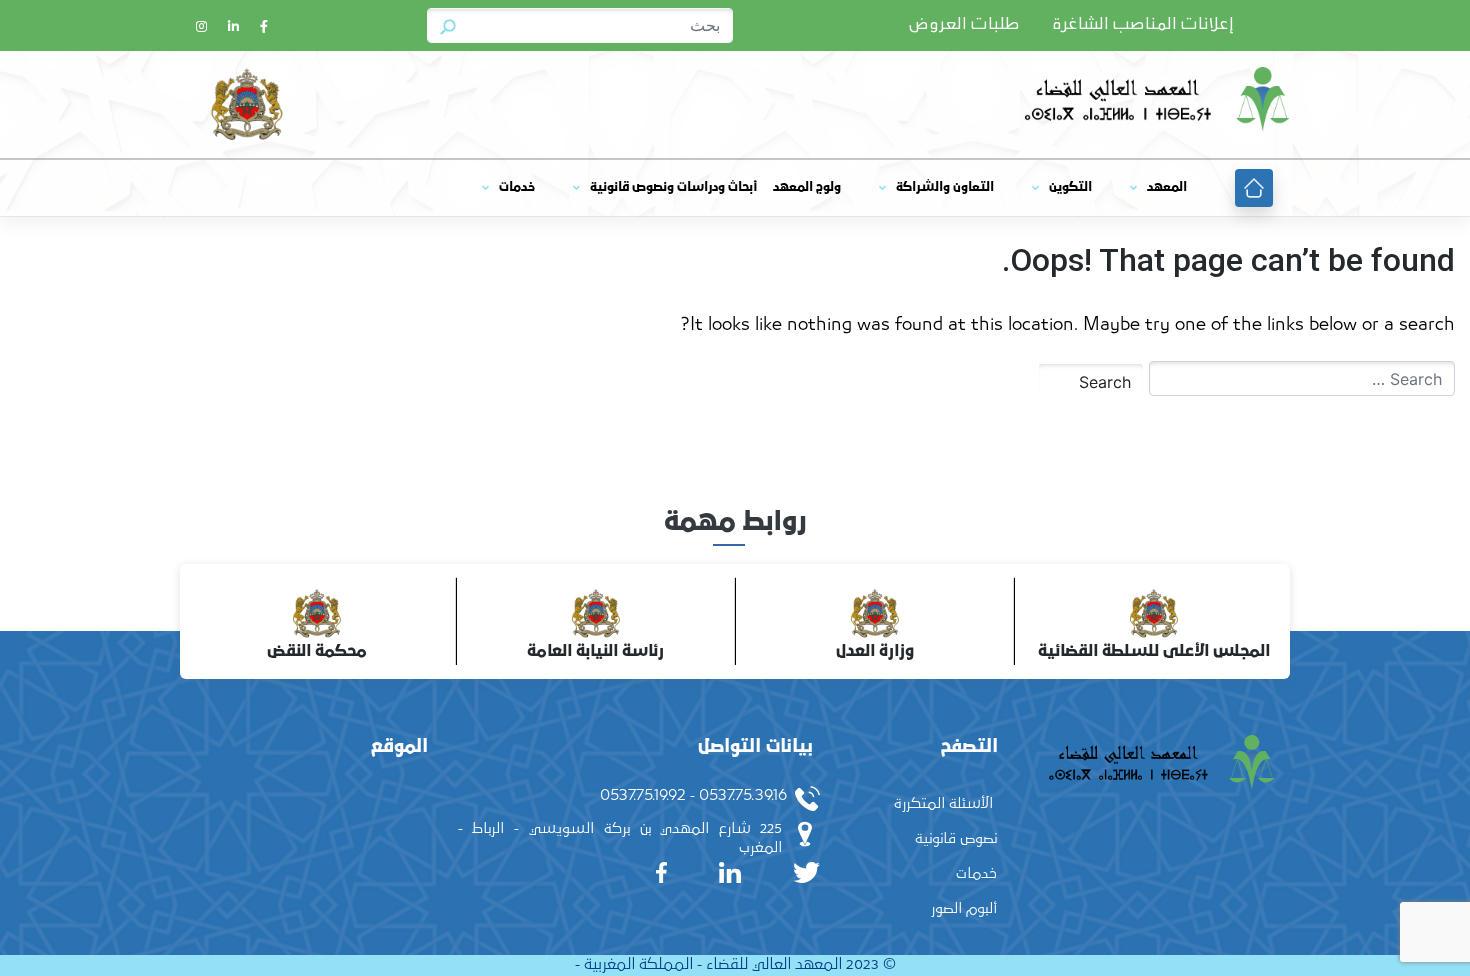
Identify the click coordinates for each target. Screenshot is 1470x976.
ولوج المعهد (807, 187)
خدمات (517, 187)
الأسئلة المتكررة (943, 803)
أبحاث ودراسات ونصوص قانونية (673, 187)
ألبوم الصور (964, 908)
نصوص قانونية (956, 838)
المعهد (1167, 187)
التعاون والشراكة (945, 187)
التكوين (1070, 187)
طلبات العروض (964, 25)
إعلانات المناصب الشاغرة (1143, 25)
